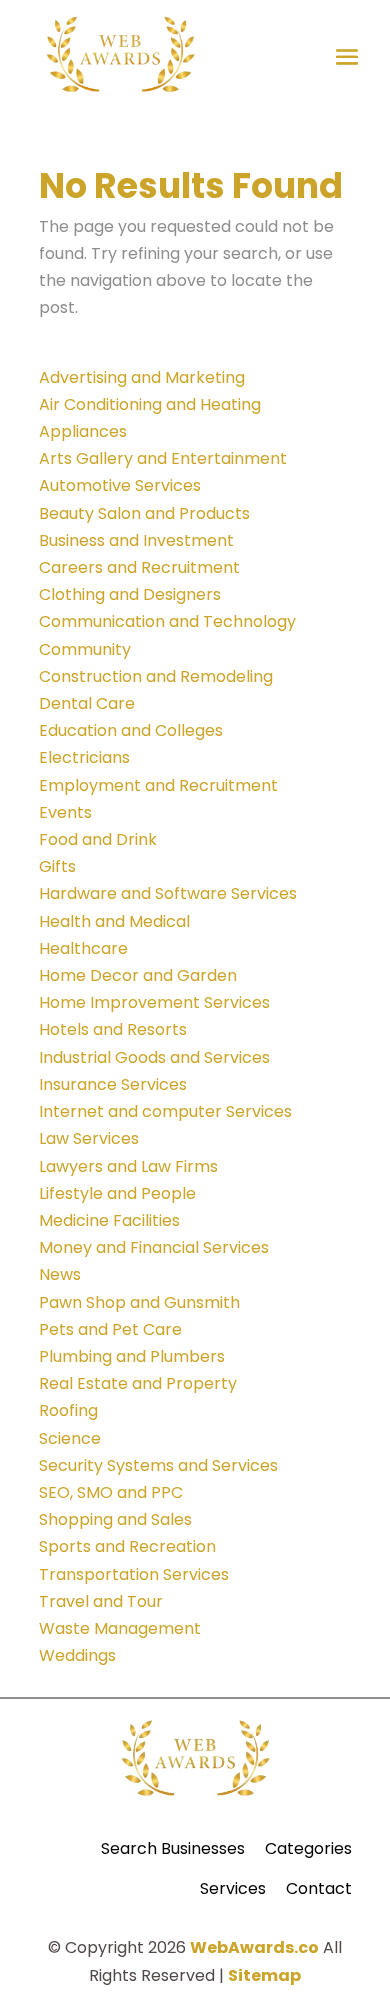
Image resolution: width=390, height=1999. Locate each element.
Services (233, 1888)
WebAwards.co (254, 1947)
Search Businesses (173, 1848)
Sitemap (264, 1975)
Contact (319, 1888)
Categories (308, 1848)
